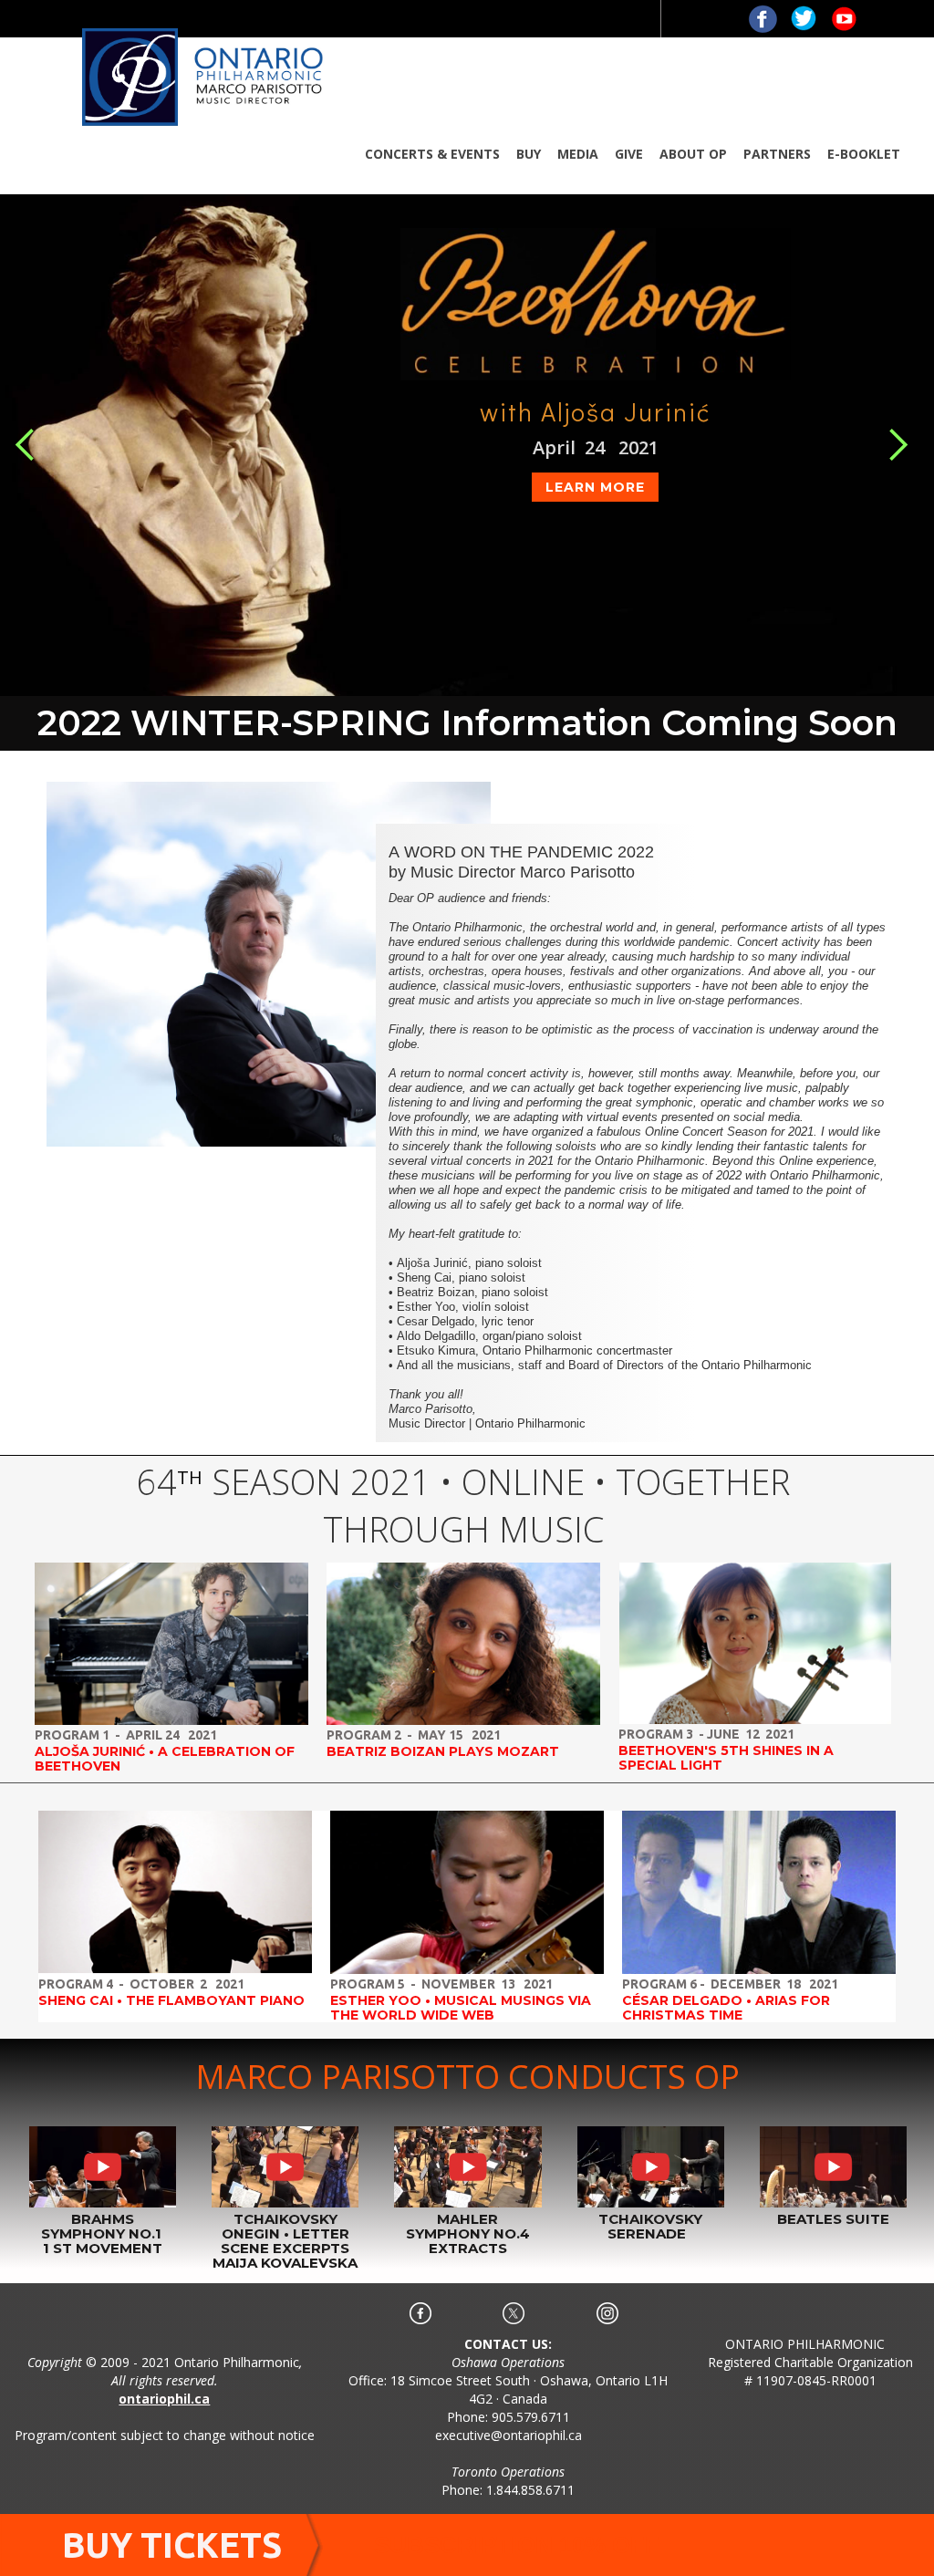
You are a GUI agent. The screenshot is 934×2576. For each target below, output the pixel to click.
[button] (432, 154)
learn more (595, 487)
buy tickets (172, 2545)
